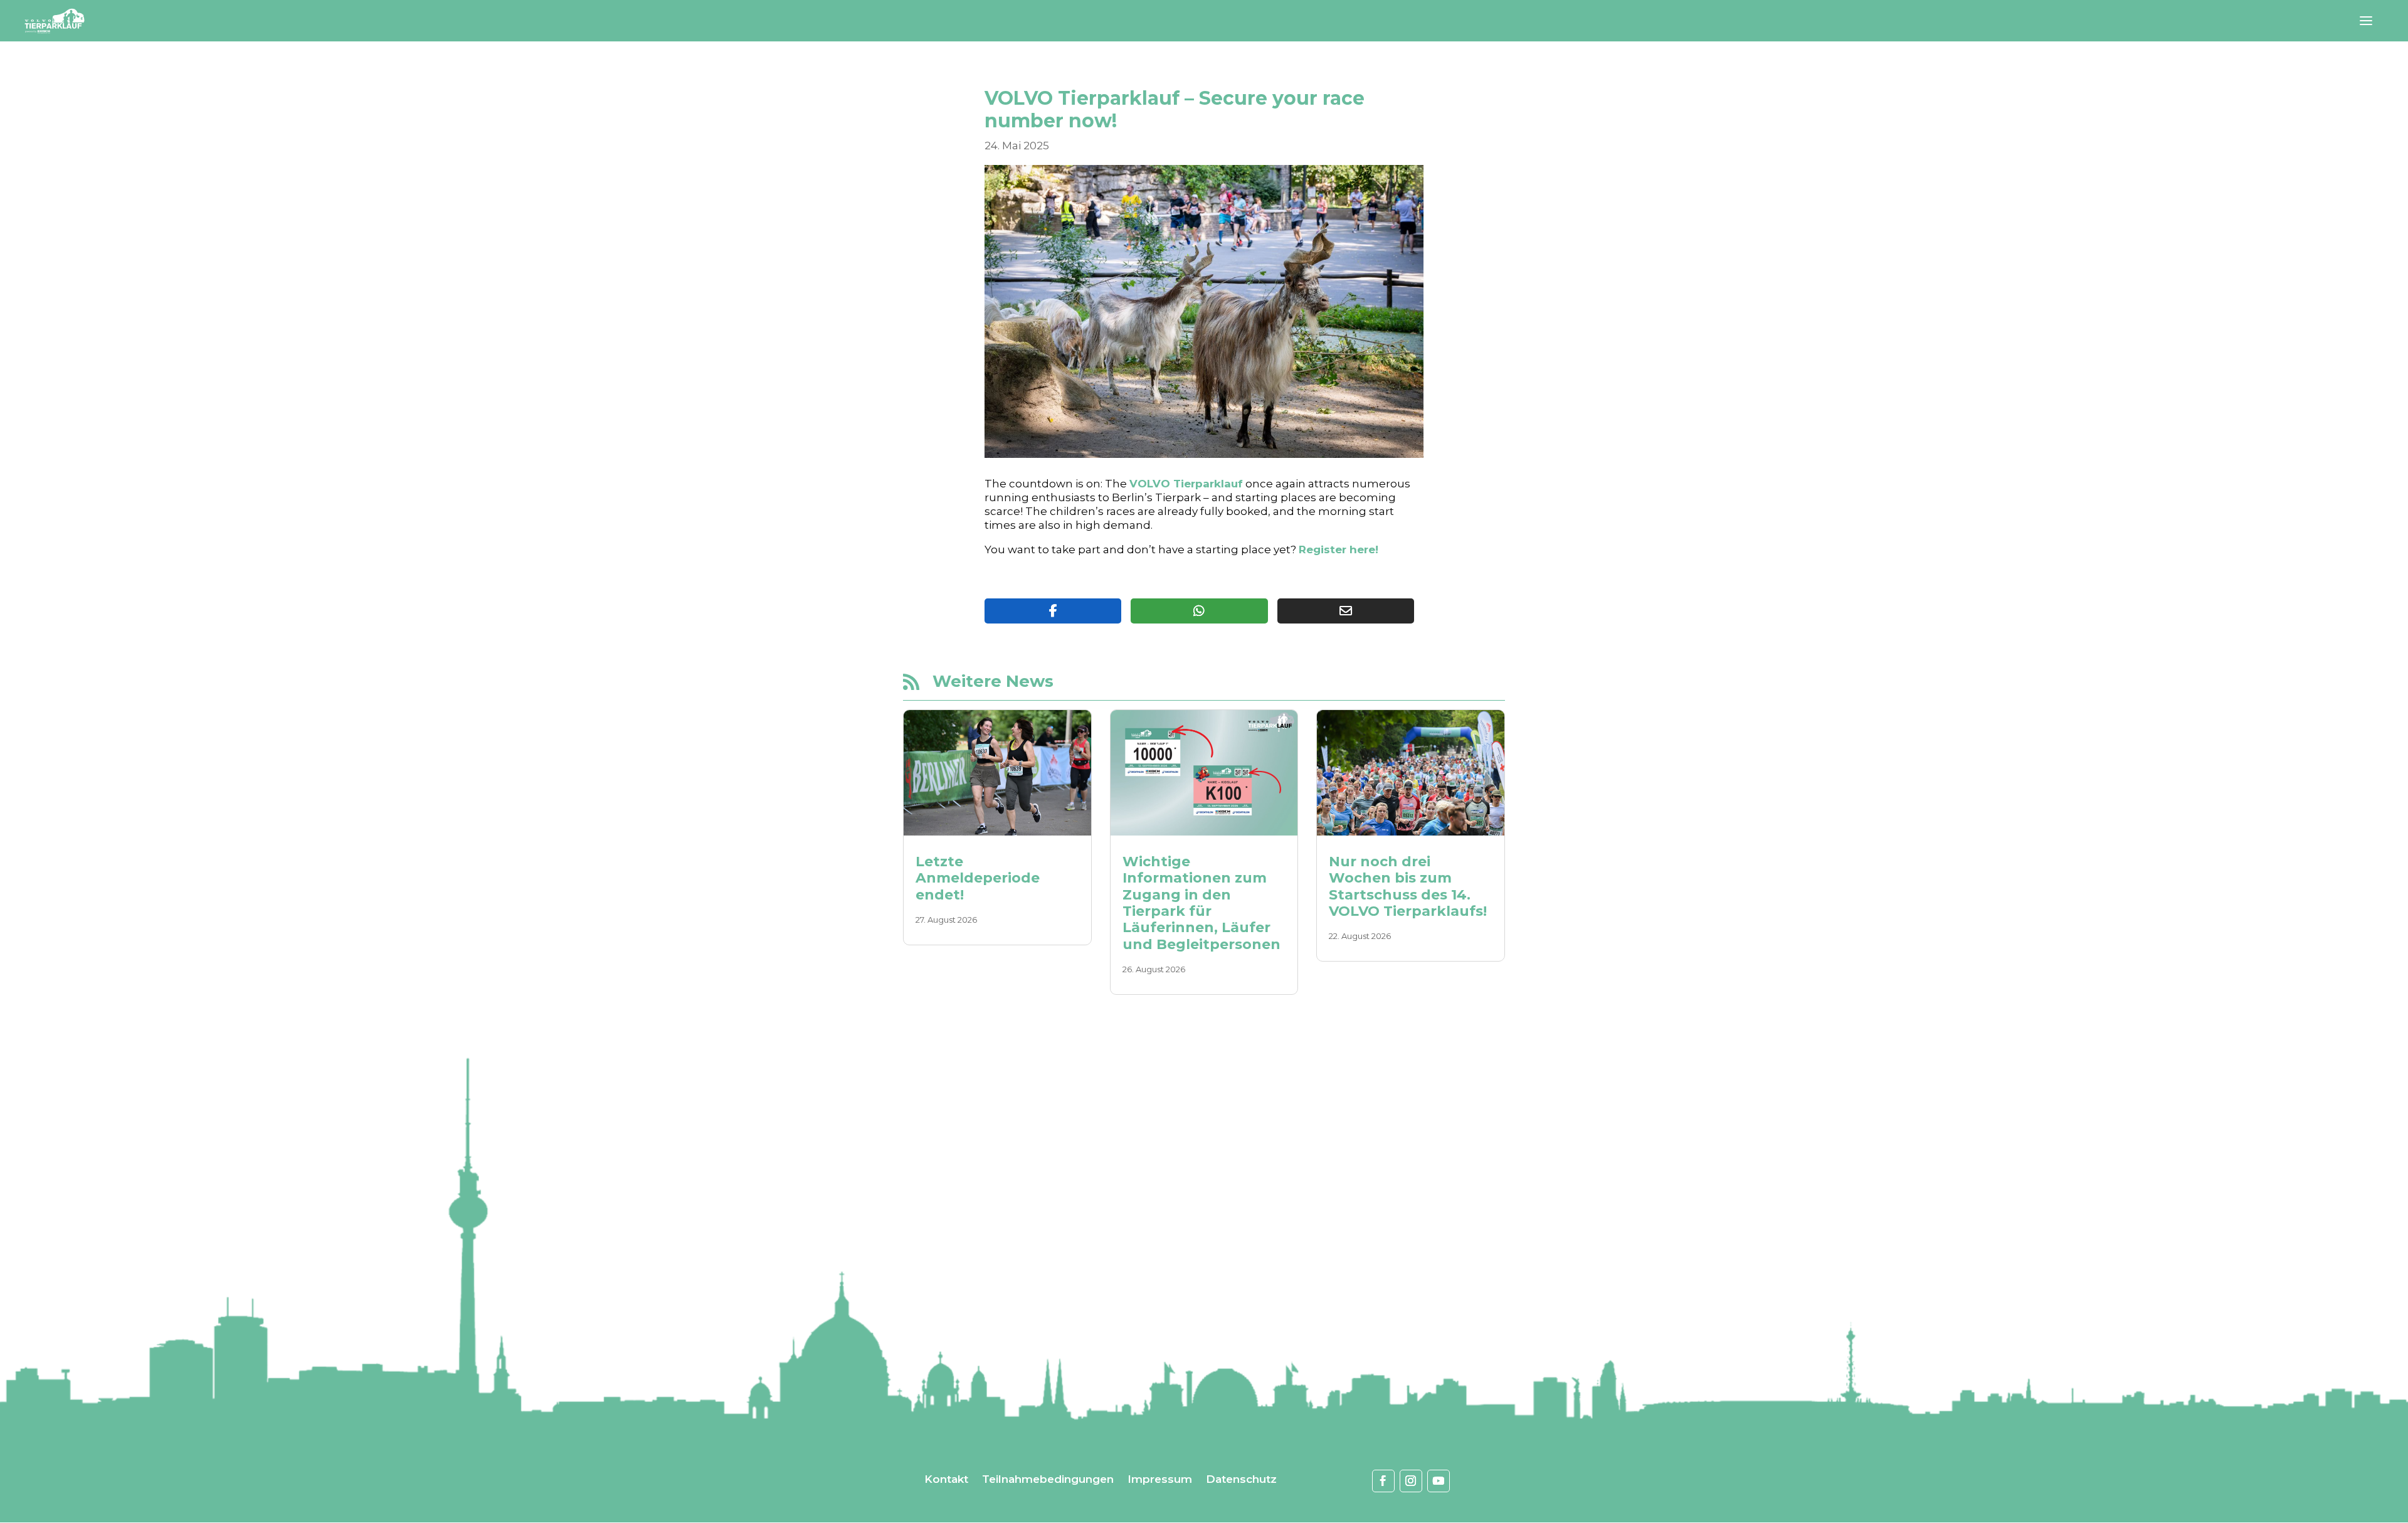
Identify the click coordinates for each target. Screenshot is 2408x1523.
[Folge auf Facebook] (1383, 1481)
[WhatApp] (1199, 611)
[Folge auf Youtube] (1439, 1481)
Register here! (1339, 549)
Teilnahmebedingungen (1048, 1480)
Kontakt (946, 1480)
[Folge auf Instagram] (1411, 1481)
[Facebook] (1053, 611)
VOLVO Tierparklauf (1186, 484)
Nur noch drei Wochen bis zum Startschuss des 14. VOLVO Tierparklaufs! (1408, 886)
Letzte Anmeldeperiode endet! (978, 878)
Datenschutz (1241, 1480)
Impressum (1160, 1480)
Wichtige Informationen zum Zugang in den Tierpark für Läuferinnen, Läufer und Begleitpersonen (1201, 903)
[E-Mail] (1346, 611)
